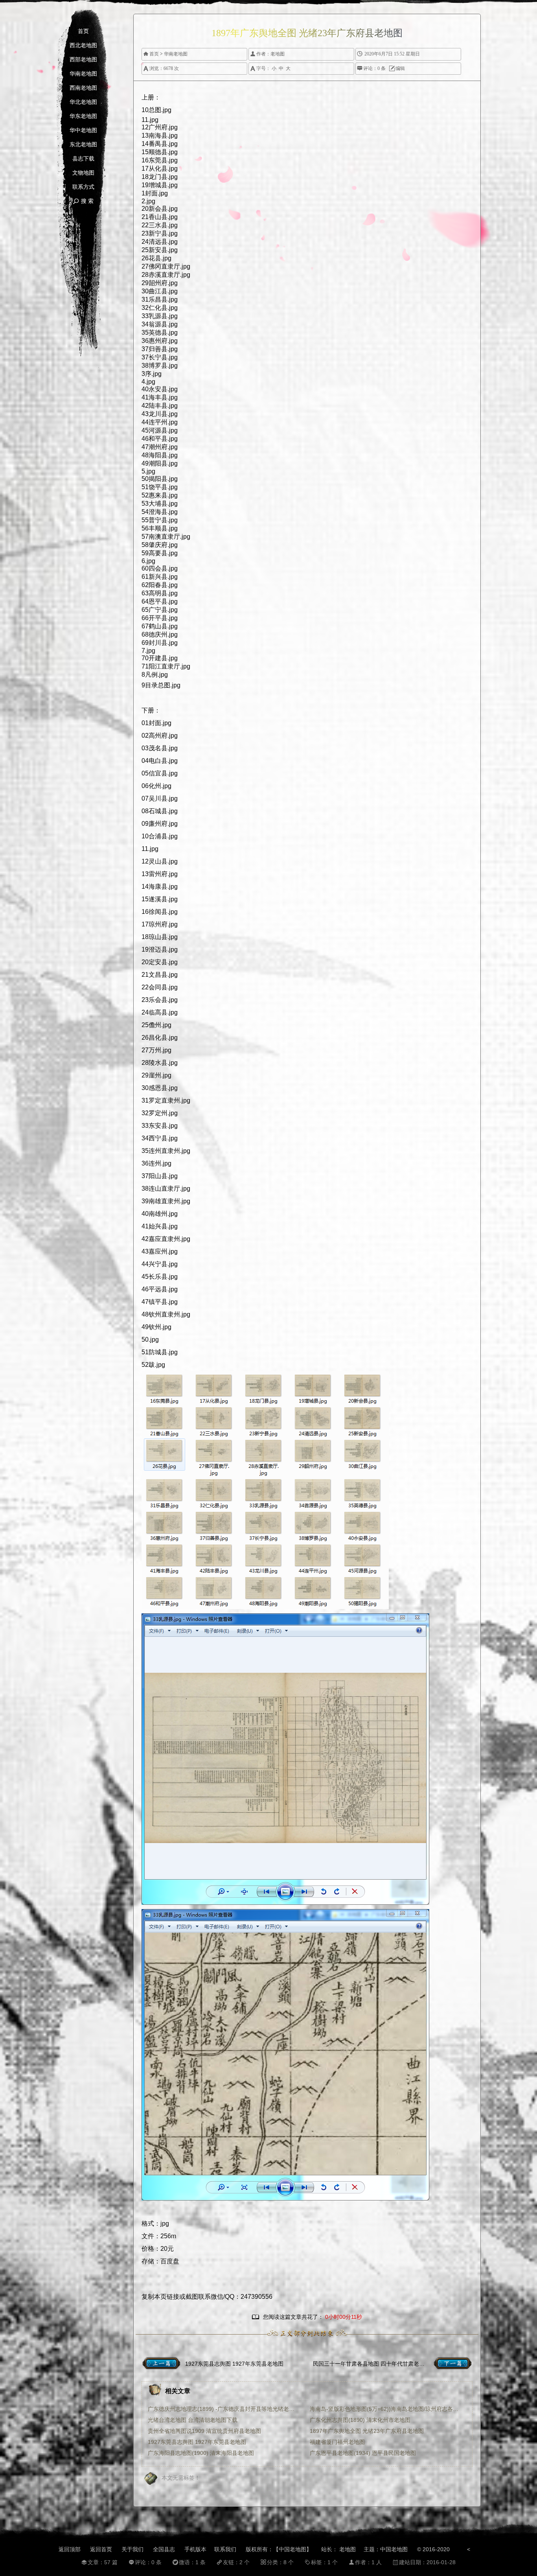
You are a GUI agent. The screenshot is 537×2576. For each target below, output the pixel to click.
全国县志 (164, 2549)
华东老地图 (83, 116)
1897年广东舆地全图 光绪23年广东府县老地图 (367, 2431)
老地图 (278, 54)
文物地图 (83, 173)
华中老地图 (83, 130)
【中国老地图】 (292, 2549)
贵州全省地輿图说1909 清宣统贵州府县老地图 (204, 2431)
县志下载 (83, 159)
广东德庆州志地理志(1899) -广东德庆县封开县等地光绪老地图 (223, 2409)
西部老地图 (83, 60)
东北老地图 (83, 145)
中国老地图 (394, 2549)
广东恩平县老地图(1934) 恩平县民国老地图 (363, 2453)
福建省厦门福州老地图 (337, 2442)
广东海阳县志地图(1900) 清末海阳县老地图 (201, 2453)
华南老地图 (83, 74)
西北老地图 (83, 45)
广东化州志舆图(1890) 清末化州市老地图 (360, 2420)
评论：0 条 (371, 68)
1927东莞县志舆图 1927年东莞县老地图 (234, 2364)
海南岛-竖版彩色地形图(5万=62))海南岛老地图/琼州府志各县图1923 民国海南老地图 (384, 2409)
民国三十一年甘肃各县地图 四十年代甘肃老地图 (371, 2364)
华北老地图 (83, 102)
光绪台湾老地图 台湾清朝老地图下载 (193, 2420)
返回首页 (101, 2549)
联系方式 (83, 187)
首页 (83, 31)
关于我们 (132, 2549)
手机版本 (195, 2549)
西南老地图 (83, 88)
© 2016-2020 (433, 2549)
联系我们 (225, 2549)
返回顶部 (70, 2549)
